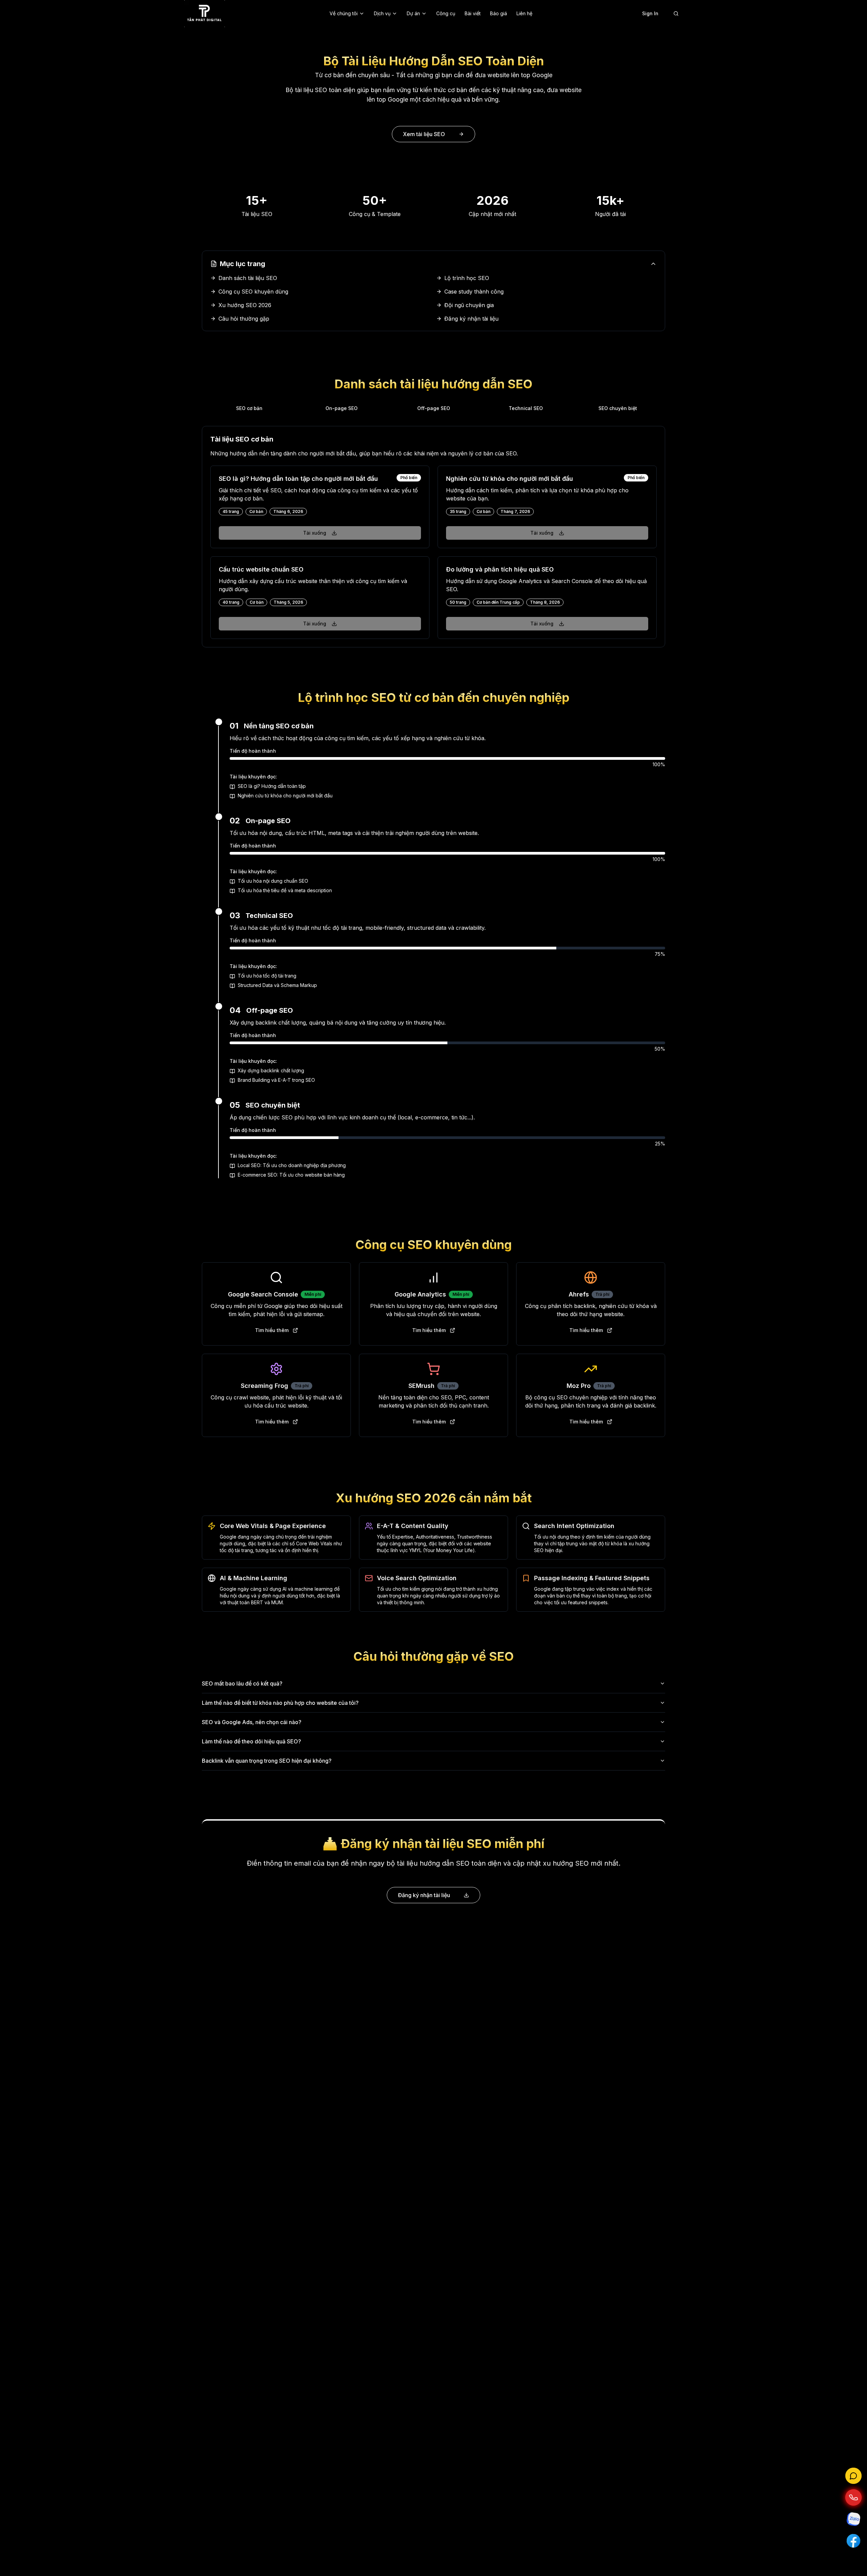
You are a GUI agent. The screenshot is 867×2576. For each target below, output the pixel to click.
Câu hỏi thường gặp (244, 319)
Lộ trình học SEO (467, 278)
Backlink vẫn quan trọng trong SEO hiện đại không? (267, 1761)
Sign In (650, 13)
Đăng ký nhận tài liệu (471, 319)
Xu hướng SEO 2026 (245, 305)
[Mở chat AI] (853, 2476)
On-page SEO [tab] (342, 408)
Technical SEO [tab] (526, 408)
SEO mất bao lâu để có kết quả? (242, 1683)
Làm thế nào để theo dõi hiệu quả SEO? (251, 1741)
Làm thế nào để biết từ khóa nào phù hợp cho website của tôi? (280, 1703)
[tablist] (433, 408)
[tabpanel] (433, 537)
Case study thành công (474, 292)
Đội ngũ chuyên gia (469, 305)
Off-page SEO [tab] (434, 408)
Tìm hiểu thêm (272, 1330)
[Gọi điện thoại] (853, 2497)
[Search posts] (676, 14)
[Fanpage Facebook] (853, 2541)
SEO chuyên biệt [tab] (618, 408)
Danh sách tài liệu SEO (248, 278)
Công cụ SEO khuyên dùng (253, 292)
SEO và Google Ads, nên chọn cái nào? (252, 1722)
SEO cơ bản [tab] (249, 408)
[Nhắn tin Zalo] (853, 2519)
